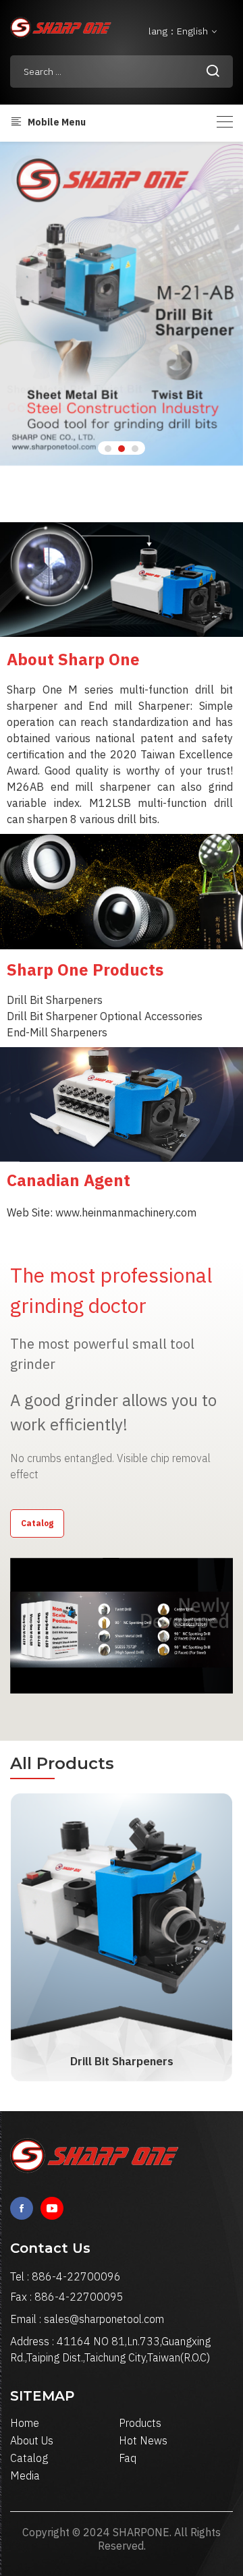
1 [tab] (108, 449)
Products (140, 2423)
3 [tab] (135, 449)
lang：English (179, 31)
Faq (128, 2458)
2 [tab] (122, 449)
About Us (32, 2440)
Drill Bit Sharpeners (122, 2061)
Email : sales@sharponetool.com (87, 2319)
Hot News (143, 2440)
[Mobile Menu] (225, 122)
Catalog (37, 1523)
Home (25, 2423)
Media (25, 2475)
